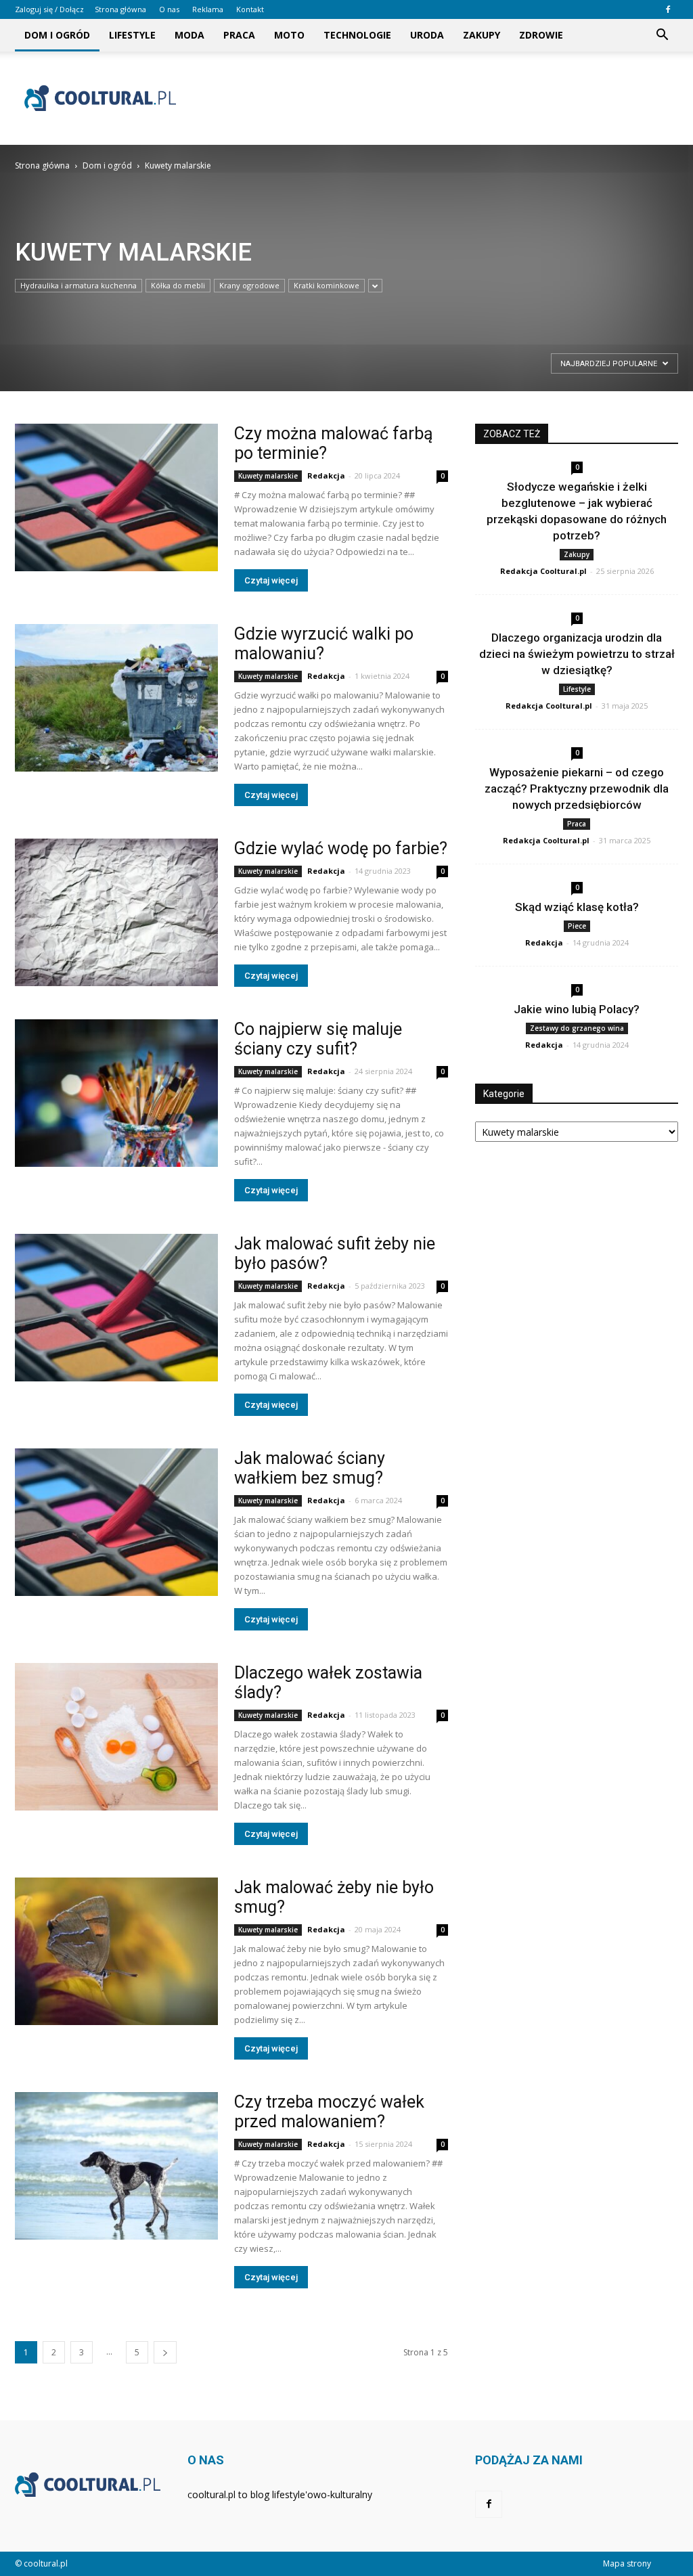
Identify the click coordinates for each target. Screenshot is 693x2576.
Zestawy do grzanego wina (577, 1028)
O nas (169, 9)
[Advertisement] (432, 98)
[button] (662, 35)
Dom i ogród (57, 35)
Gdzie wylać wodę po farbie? (341, 848)
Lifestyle (132, 35)
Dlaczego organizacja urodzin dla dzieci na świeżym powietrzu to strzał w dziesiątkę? (577, 654)
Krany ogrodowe (249, 285)
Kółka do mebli (178, 285)
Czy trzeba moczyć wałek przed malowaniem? (329, 2112)
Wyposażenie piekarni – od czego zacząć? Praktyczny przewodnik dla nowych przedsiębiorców (577, 789)
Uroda (427, 35)
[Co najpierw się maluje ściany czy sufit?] (116, 1093)
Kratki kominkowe (327, 285)
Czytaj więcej (271, 580)
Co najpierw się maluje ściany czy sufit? (318, 1039)
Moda (189, 35)
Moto (289, 35)
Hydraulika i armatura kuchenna (79, 285)
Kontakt (250, 9)
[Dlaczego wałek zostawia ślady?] (116, 1737)
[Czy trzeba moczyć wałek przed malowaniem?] (116, 2166)
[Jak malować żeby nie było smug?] (116, 1951)
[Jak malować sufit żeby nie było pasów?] (116, 1308)
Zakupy (482, 35)
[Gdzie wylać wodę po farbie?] (116, 912)
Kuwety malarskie (268, 476)
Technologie (357, 35)
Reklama (208, 9)
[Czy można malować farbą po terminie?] (116, 497)
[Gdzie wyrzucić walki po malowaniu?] (116, 698)
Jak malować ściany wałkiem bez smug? (310, 1468)
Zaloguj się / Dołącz (49, 9)
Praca (239, 35)
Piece (577, 926)
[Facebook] (668, 9)
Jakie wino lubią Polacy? (577, 1009)
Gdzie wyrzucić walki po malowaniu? (324, 644)
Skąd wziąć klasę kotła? (577, 907)
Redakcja (326, 475)
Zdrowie (541, 35)
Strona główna (120, 9)
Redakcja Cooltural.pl (543, 571)
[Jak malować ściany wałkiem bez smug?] (116, 1522)
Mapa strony (627, 2563)
